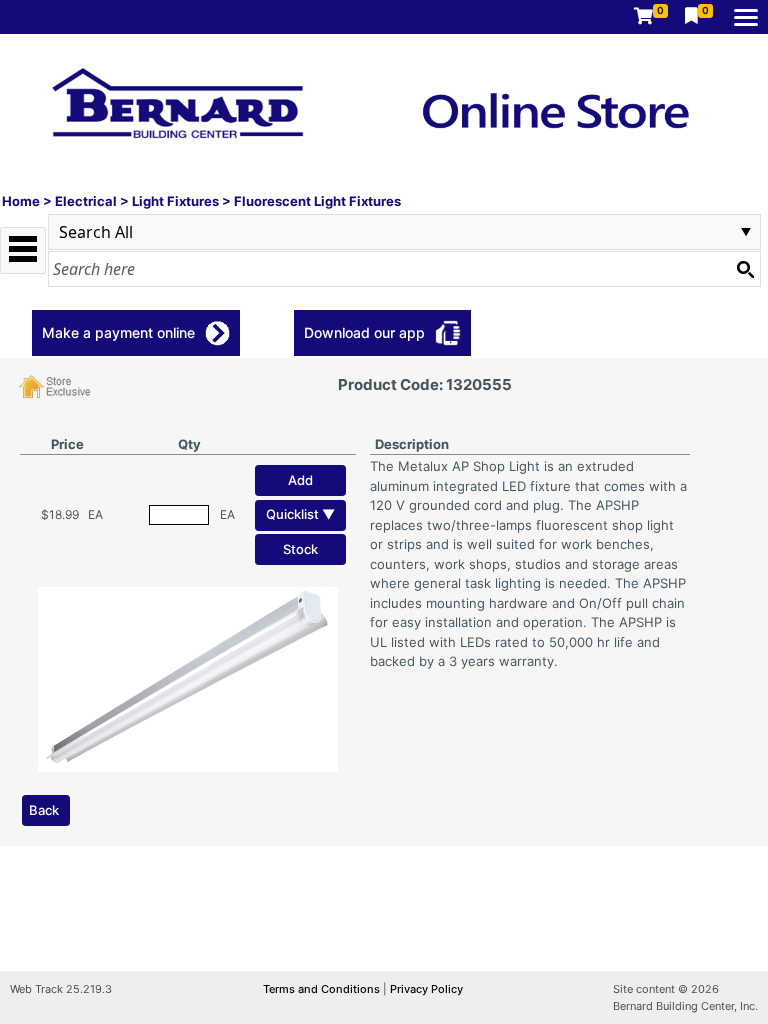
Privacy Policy (426, 989)
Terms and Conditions (323, 989)
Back (44, 810)
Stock (300, 549)
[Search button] (745, 269)
